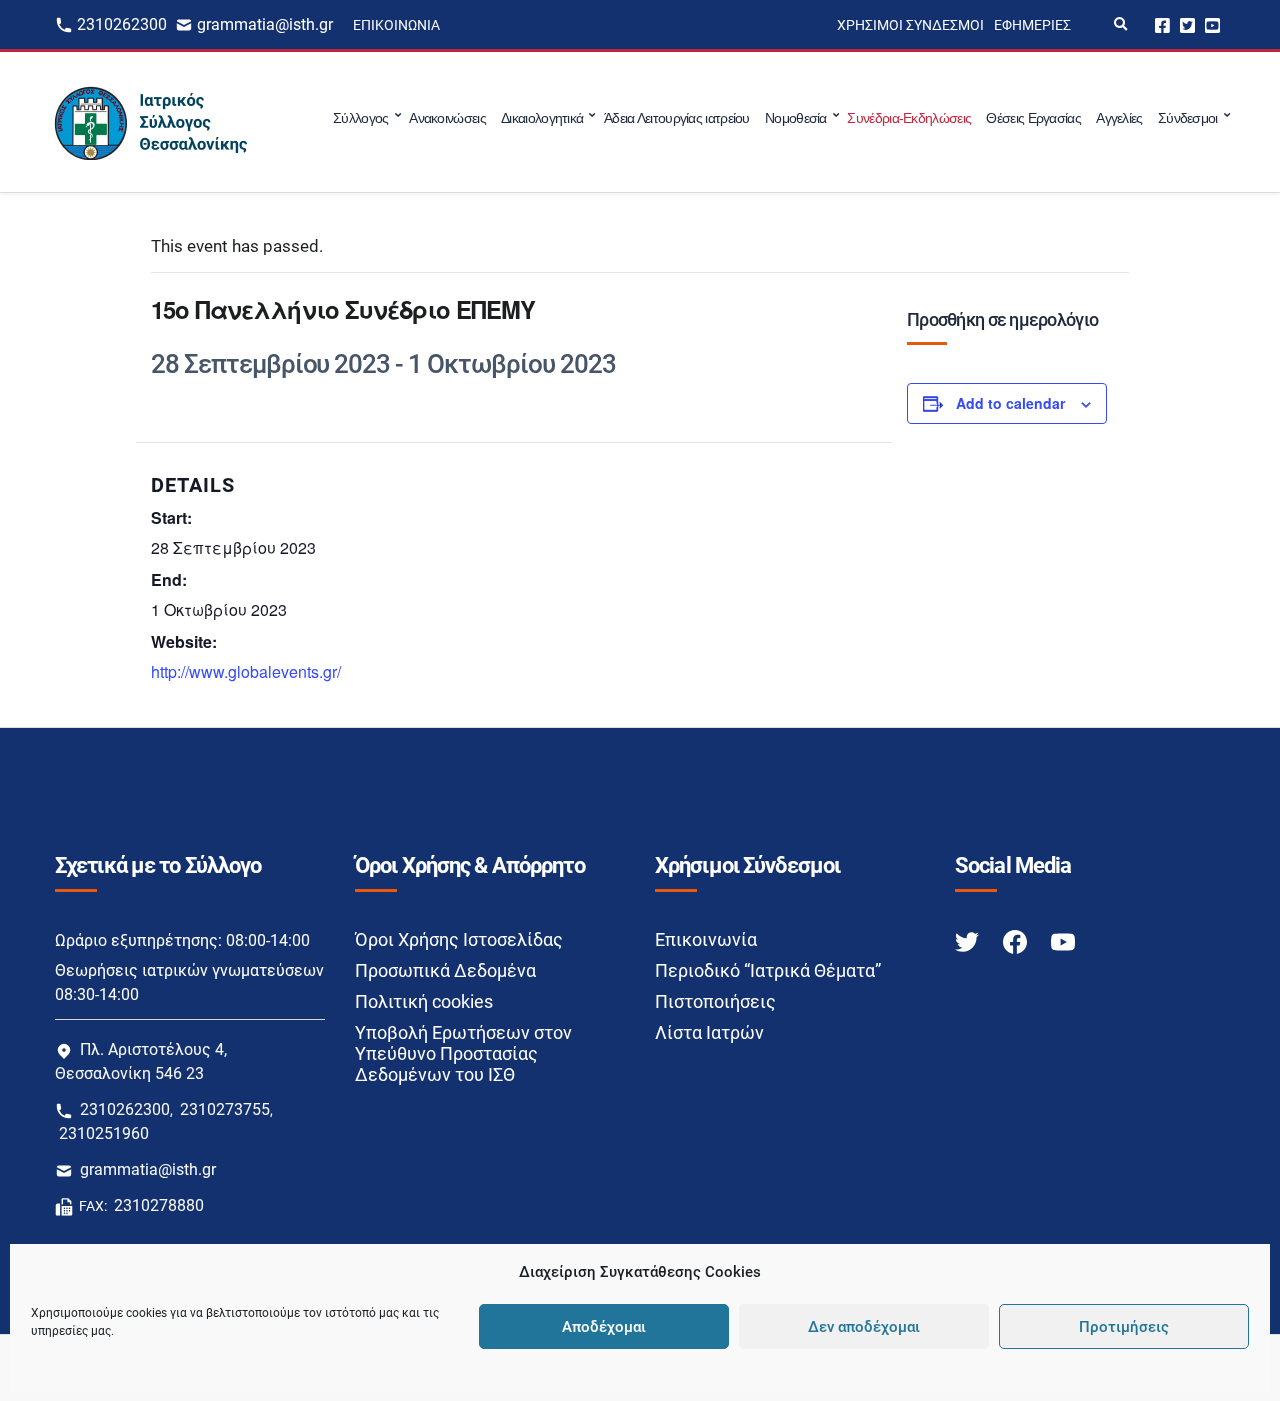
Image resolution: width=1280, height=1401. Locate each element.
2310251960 (104, 1133)
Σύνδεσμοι (1188, 118)
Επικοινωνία (396, 25)
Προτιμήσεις (1124, 1327)
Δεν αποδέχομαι (864, 1327)
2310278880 (159, 1205)
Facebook (1162, 24)
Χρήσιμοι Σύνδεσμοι (910, 25)
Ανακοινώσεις (447, 118)
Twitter (1187, 24)
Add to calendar (1010, 403)
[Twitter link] (969, 940)
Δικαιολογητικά (542, 118)
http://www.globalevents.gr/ (246, 671)
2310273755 (225, 1109)
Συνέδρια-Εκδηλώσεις (909, 118)
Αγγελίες (1119, 118)
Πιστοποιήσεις (715, 1001)
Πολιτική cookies (424, 1001)
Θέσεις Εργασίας (1033, 118)
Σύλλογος (360, 118)
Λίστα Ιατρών (709, 1032)
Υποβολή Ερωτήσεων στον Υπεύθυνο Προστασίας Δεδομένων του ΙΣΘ (463, 1053)
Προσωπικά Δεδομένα (445, 970)
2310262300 (122, 24)
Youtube (1212, 24)
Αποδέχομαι (604, 1327)
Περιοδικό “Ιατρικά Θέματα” (768, 970)
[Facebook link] (1017, 940)
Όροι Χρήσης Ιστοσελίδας (459, 939)
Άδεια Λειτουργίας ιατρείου (677, 118)
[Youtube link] (1063, 940)
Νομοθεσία (796, 118)
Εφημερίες (1032, 25)
